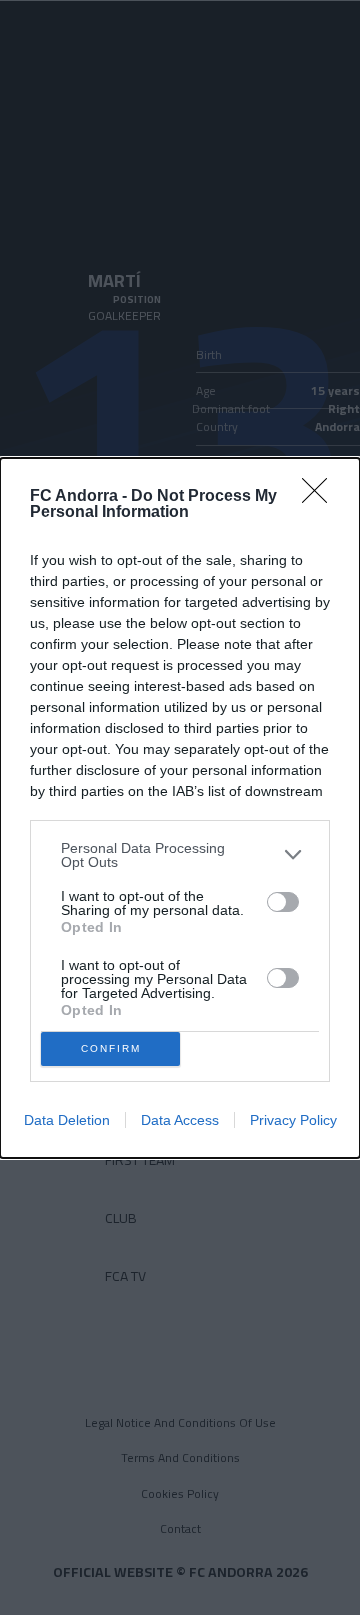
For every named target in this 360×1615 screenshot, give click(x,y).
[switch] (283, 902)
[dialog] (180, 808)
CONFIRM (111, 1048)
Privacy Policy (293, 1120)
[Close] (321, 497)
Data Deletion (67, 1120)
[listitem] (180, 855)
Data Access (180, 1120)
